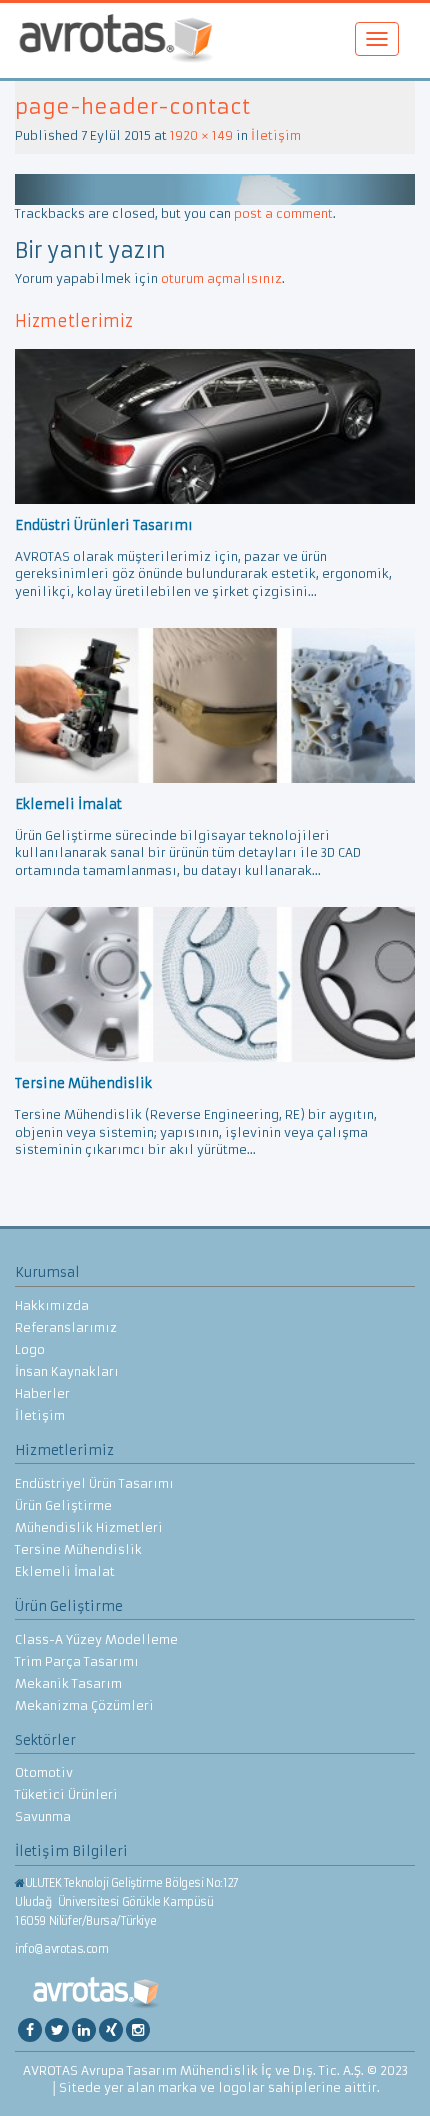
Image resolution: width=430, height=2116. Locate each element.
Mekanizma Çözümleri (84, 1705)
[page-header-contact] (215, 188)
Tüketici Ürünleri (66, 1794)
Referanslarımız (66, 1327)
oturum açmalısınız (221, 278)
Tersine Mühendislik (78, 1549)
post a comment (283, 213)
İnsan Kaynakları (67, 1371)
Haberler (42, 1393)
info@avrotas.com (62, 1949)
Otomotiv (44, 1772)
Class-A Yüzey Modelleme (96, 1639)
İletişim (276, 135)
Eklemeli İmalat (65, 1571)
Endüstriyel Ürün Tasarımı (94, 1483)
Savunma (43, 1816)
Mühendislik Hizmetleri (89, 1527)
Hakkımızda (52, 1305)
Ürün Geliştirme (63, 1505)
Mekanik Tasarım (68, 1683)
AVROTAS (116, 40)
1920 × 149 (201, 135)
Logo (30, 1349)
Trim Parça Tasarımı (77, 1661)
